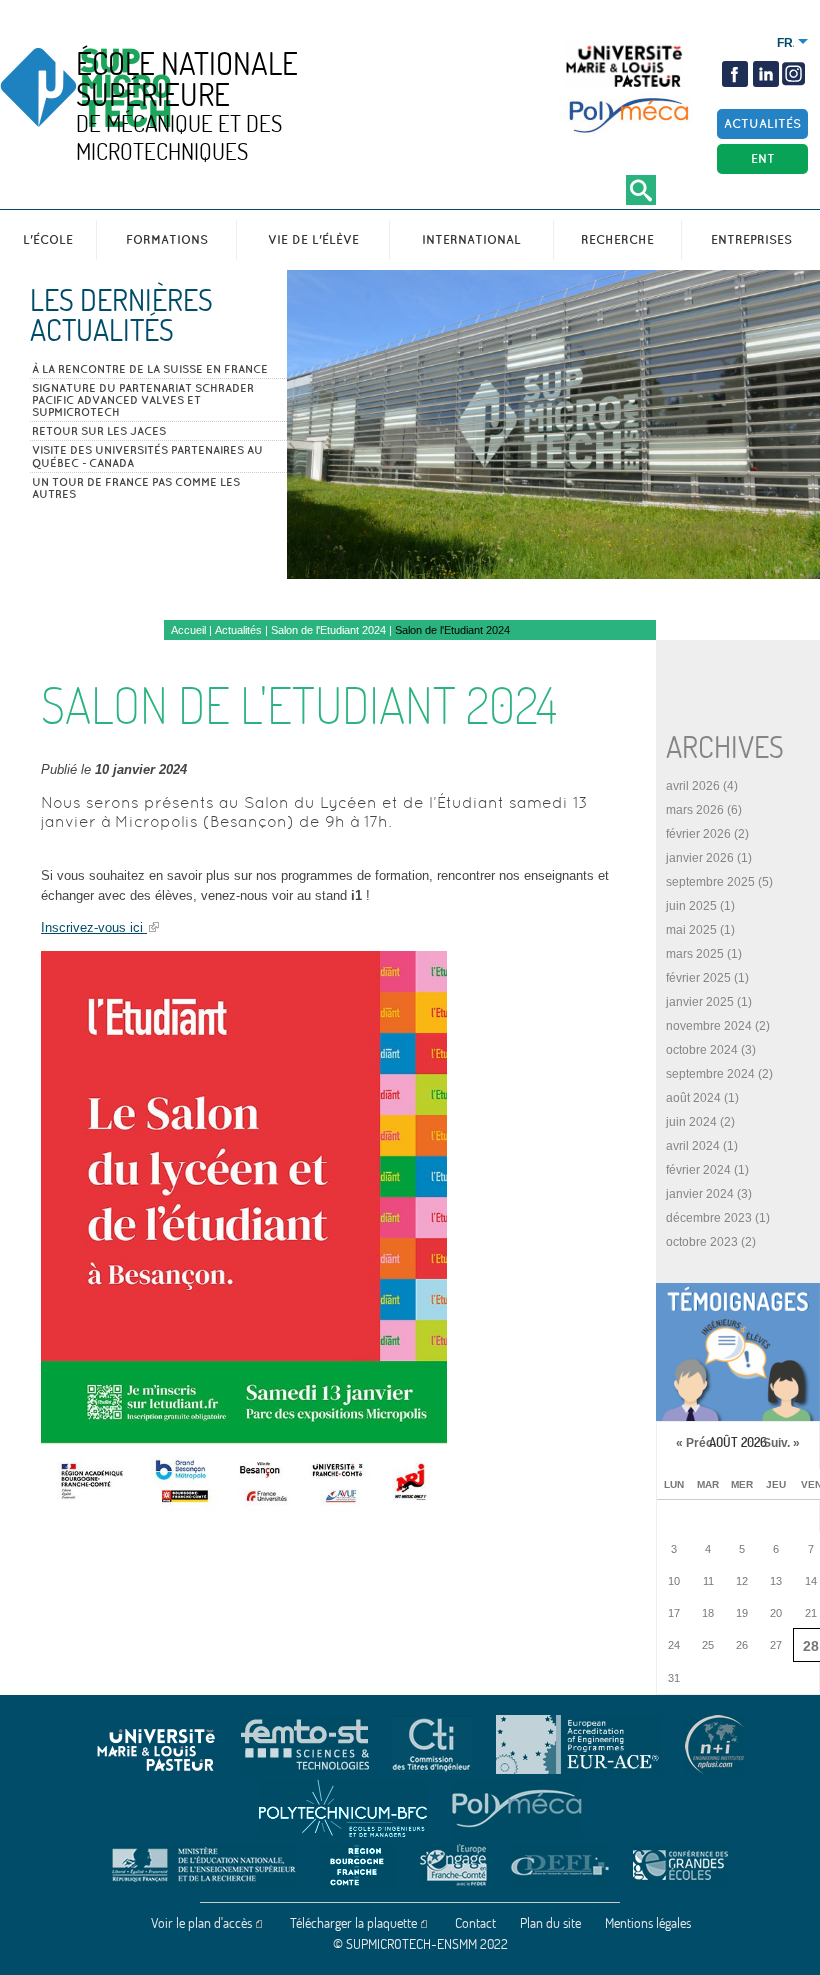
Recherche (617, 239)
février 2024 (698, 1170)
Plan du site (550, 1923)
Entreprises (751, 239)
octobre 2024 (702, 1050)
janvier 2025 (700, 1002)
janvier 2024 (700, 1194)
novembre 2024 (709, 1026)
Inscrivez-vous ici (94, 927)
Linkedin (766, 74)
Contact (475, 1923)
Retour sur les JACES (99, 431)
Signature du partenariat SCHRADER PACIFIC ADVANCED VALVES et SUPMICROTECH (143, 400)
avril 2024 (693, 1146)
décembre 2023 (709, 1218)
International (471, 239)
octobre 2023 (702, 1242)
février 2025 (698, 978)
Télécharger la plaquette (353, 1923)
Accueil (188, 630)
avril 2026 (693, 786)
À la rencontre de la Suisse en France (150, 369)
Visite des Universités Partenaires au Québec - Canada (147, 456)
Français (785, 43)
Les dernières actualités (121, 315)
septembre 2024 (710, 1074)
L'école (48, 239)
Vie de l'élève (313, 239)
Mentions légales (648, 1923)
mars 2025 (695, 954)
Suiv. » (781, 1443)
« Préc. (696, 1443)
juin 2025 (691, 906)
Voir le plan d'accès (201, 1923)
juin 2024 (691, 1122)
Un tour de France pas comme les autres (136, 488)
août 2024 (693, 1098)
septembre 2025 (710, 882)
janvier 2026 (700, 858)
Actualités (762, 123)
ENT (763, 158)
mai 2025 (691, 930)
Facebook (735, 74)
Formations (167, 239)
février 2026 (698, 834)
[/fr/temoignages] (738, 1352)
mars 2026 (695, 810)
